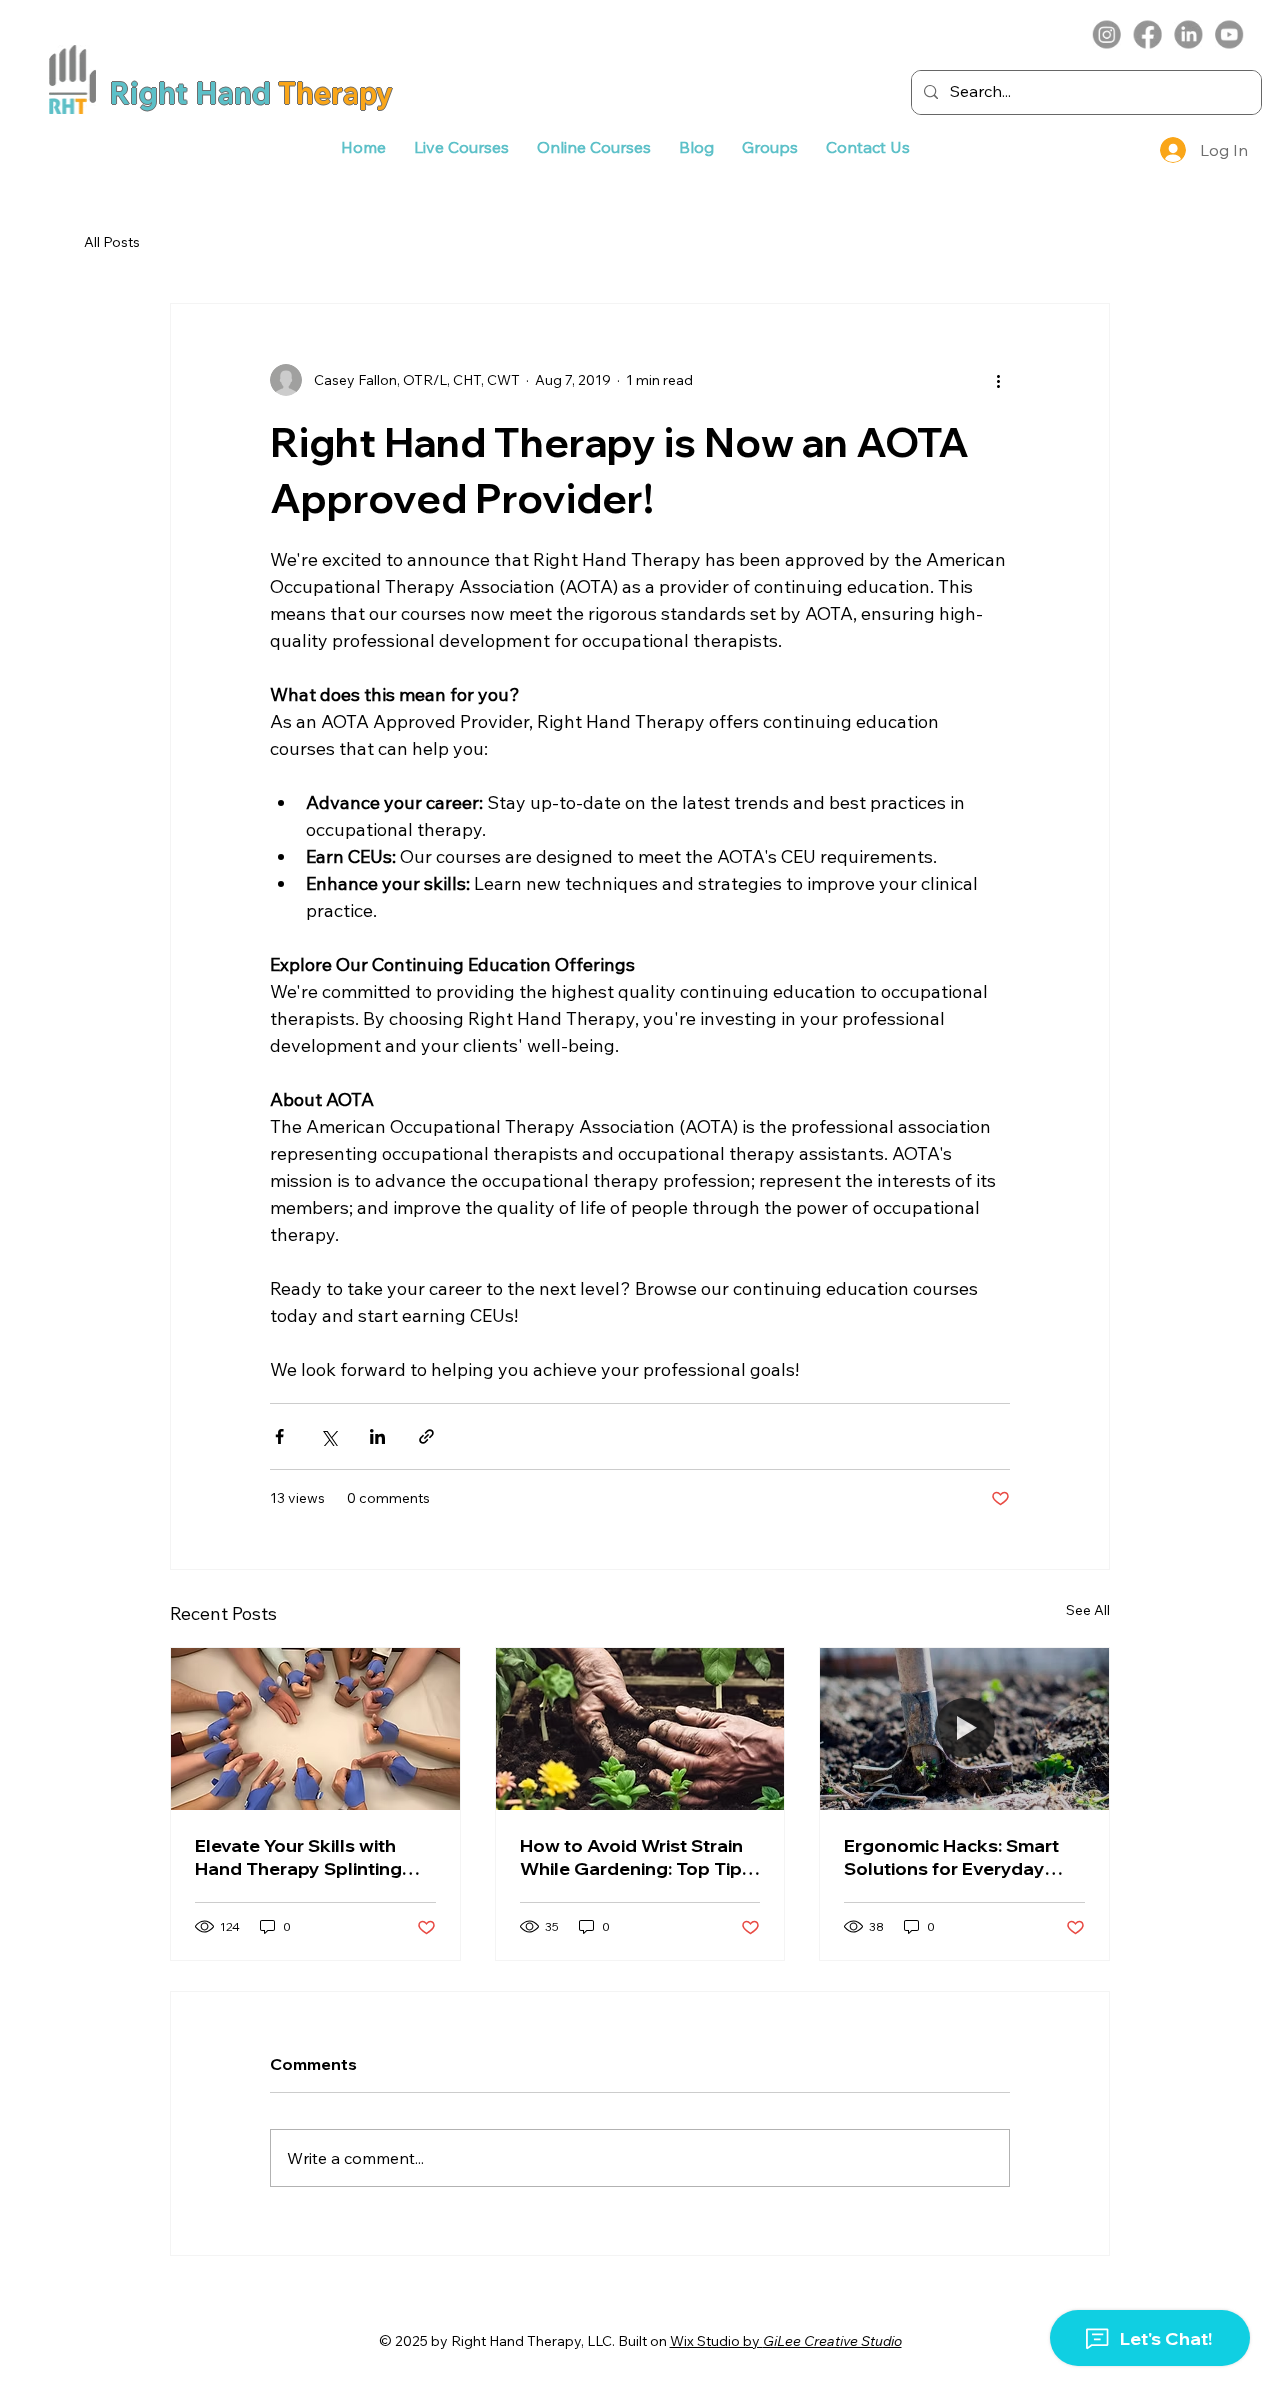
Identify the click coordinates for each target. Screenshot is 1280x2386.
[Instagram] (1107, 35)
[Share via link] (426, 1436)
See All (1088, 1610)
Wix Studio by (786, 2341)
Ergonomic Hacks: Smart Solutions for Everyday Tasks (951, 1857)
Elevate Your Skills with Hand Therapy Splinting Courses (298, 1857)
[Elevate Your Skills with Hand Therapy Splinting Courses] (315, 1729)
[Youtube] (1229, 35)
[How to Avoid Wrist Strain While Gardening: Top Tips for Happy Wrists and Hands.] (640, 1729)
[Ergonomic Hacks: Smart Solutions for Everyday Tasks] (964, 1729)
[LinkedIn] (1188, 35)
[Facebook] (1148, 35)
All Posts (112, 242)
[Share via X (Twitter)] (328, 1436)
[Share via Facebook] (279, 1436)
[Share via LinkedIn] (377, 1436)
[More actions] (998, 380)
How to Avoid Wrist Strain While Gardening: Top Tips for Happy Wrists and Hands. (636, 1857)
